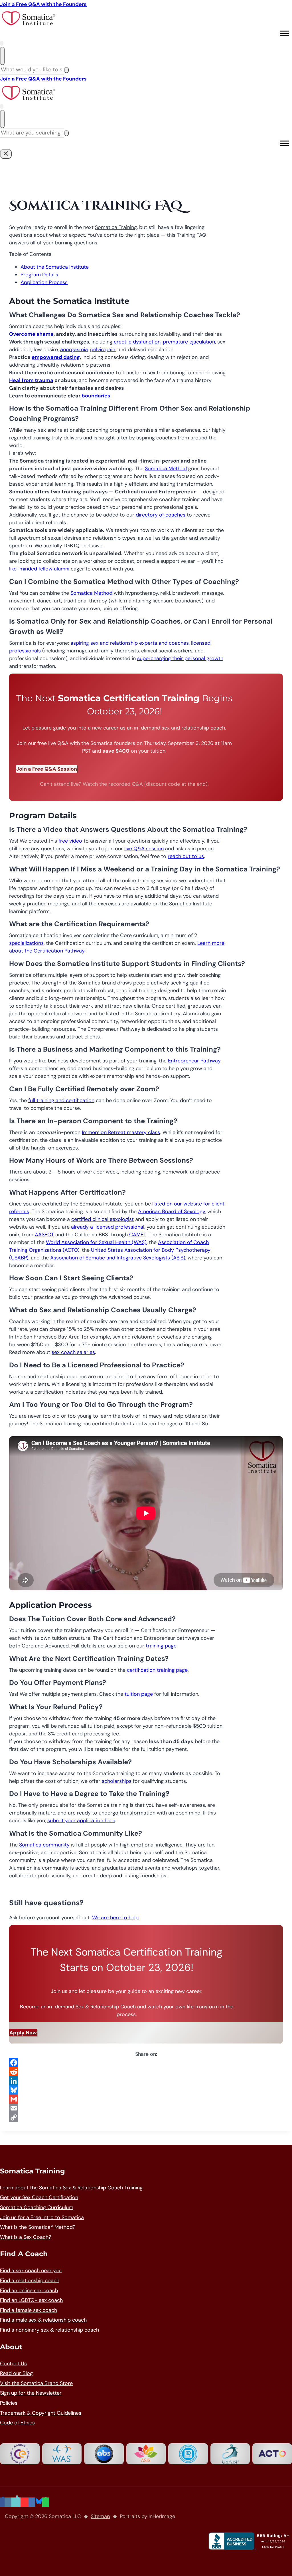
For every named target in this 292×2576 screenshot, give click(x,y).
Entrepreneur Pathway (194, 1061)
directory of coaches (161, 515)
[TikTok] (16, 2502)
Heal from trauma (31, 380)
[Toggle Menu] (285, 33)
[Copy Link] (146, 2117)
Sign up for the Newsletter (31, 2393)
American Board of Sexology (172, 1211)
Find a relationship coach (30, 2280)
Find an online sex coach (29, 2290)
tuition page (139, 1694)
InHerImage (162, 2516)
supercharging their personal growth (180, 658)
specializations (26, 943)
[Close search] (2, 56)
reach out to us (186, 856)
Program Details (39, 275)
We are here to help (115, 1918)
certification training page (157, 1670)
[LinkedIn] (146, 2081)
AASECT (44, 1235)
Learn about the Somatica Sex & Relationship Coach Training (71, 2188)
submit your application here (81, 1821)
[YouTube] (25, 2502)
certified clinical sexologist (103, 1219)
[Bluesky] (146, 2090)
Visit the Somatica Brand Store (36, 2383)
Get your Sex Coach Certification (39, 2197)
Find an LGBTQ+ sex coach (31, 2300)
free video (70, 841)
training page (161, 1646)
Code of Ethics (17, 2423)
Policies (9, 2403)
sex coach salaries (73, 1352)
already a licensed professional (108, 1227)
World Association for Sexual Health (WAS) (96, 1242)
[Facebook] (146, 2063)
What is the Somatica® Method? (38, 2227)
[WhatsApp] (46, 2502)
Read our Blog (16, 2373)
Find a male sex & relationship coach (43, 2320)
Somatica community (44, 1845)
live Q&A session (144, 849)
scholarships (117, 1781)
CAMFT (138, 1235)
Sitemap (100, 2516)
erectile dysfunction (137, 342)
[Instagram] (8, 2502)
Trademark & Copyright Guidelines (41, 2413)
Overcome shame (31, 334)
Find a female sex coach (29, 2310)
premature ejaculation (189, 342)
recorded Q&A (126, 784)
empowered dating (56, 357)
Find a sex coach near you (31, 2270)
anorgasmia (74, 349)
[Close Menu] (6, 154)
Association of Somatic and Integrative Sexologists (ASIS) (118, 1258)
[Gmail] (146, 2099)
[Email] (146, 2108)
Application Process (44, 282)
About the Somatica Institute (55, 267)
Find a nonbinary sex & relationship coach (49, 2330)
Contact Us (13, 2364)
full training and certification (61, 1100)
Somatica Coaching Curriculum (37, 2207)
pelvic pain (103, 349)
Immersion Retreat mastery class (121, 1132)
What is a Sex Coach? (26, 2237)
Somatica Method (166, 469)
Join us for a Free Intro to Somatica (42, 2217)
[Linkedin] (32, 2502)
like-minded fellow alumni (39, 569)
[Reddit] (146, 2072)
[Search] (66, 70)
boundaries (96, 396)
